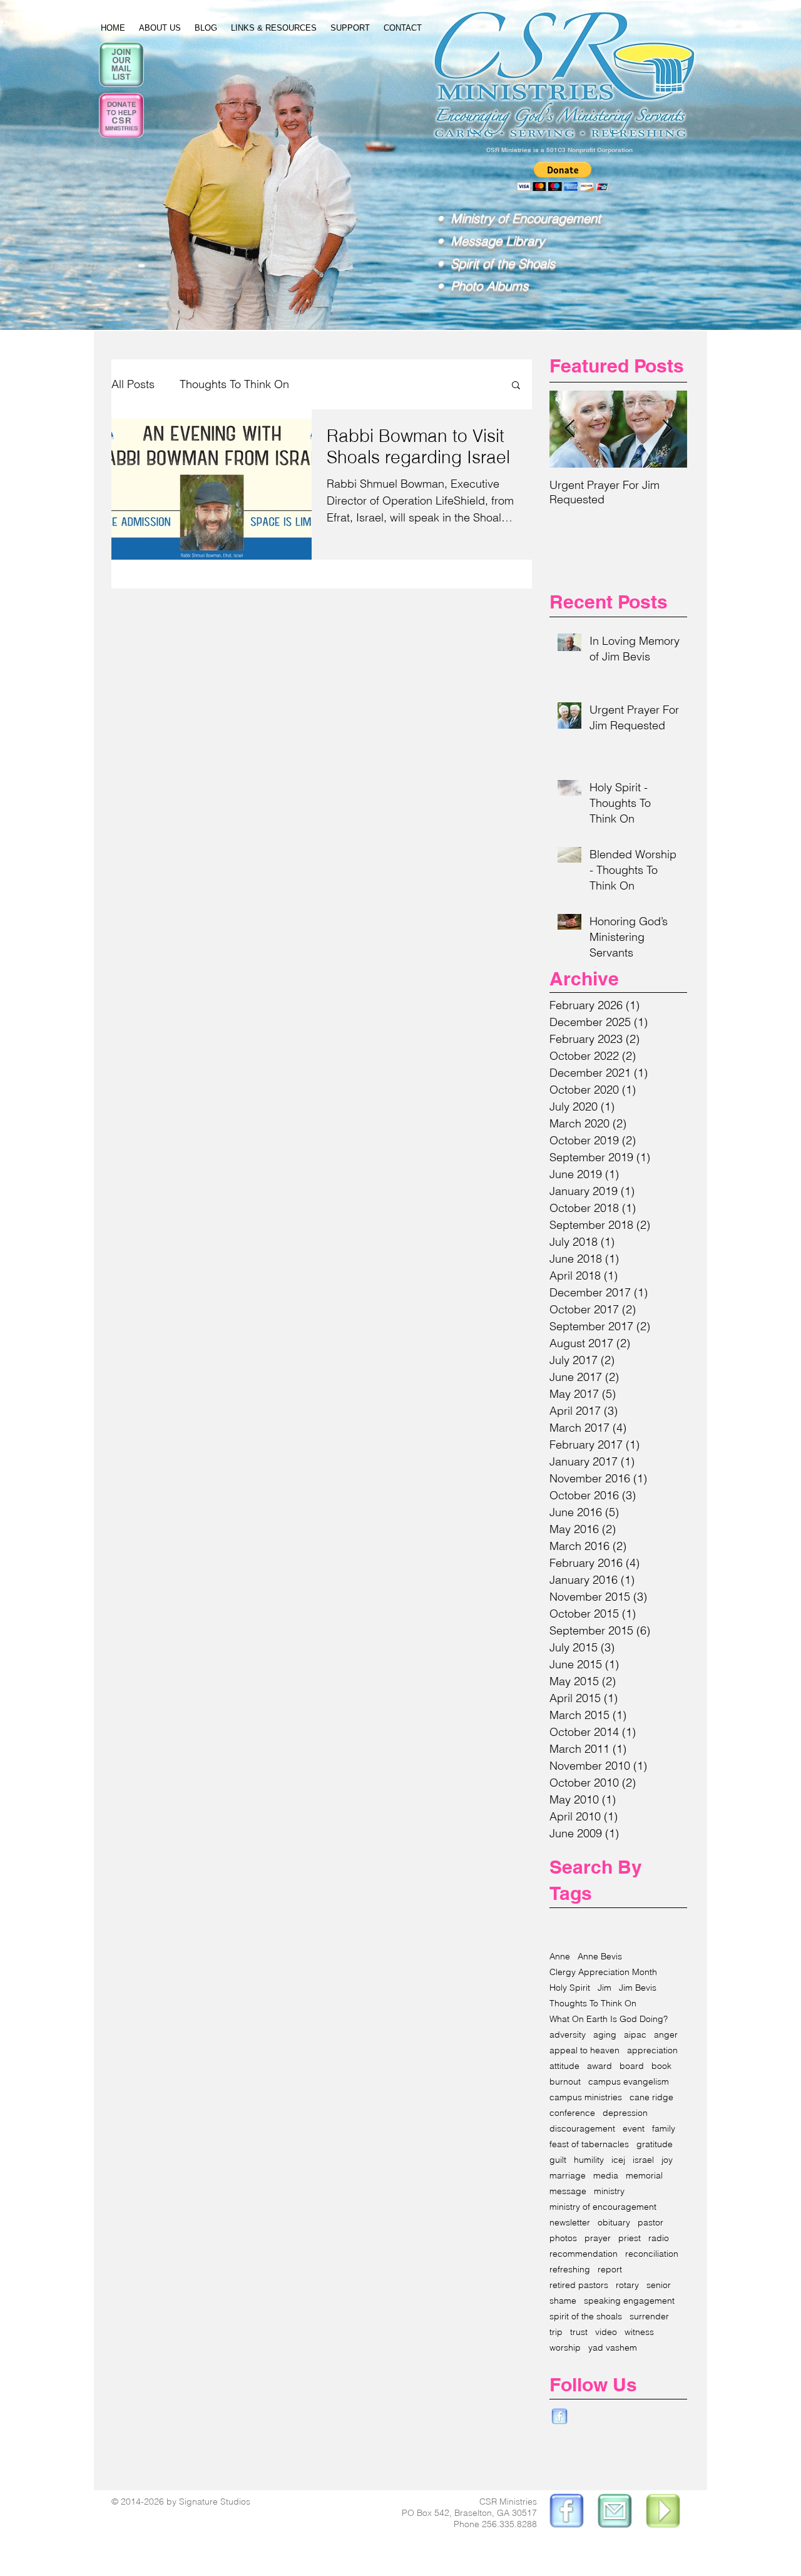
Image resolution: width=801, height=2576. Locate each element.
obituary (614, 2223)
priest (630, 2238)
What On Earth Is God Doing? (609, 2019)
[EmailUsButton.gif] (615, 2512)
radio (659, 2238)
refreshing (570, 2270)
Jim (605, 1988)
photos (563, 2238)
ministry (609, 2191)
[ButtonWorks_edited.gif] (565, 2512)
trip (556, 2332)
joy (667, 2160)
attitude (564, 2066)
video (606, 2332)
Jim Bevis (638, 1988)
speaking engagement (629, 2301)
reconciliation (652, 2254)
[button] (516, 386)
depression (625, 2113)
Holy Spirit (570, 1988)
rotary (627, 2285)
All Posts (133, 384)
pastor (650, 2223)
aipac (635, 2035)
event (634, 2129)
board (632, 2066)
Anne (560, 1957)
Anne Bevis (600, 1957)
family (664, 2129)
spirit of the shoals (586, 2317)
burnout (565, 2082)
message (568, 2191)
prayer (598, 2238)
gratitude (655, 2144)
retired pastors (579, 2285)
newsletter (570, 2223)
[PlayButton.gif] (664, 2512)
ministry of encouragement (603, 2207)
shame (563, 2301)
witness (639, 2332)
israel (643, 2160)
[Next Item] (667, 429)
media (606, 2176)
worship (565, 2348)
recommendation (584, 2254)
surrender (649, 2317)
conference (572, 2113)
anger (666, 2035)
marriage (568, 2176)
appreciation (652, 2050)
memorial (644, 2176)
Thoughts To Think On (234, 384)
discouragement (582, 2129)
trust (579, 2332)
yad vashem (613, 2348)
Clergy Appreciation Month (603, 1972)
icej (618, 2160)
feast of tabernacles (589, 2144)
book (661, 2066)
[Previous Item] (569, 429)
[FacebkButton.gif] (559, 2417)
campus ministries (586, 2097)
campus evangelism (629, 2082)
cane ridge (651, 2097)
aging (605, 2035)
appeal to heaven (584, 2050)
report (610, 2270)
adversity (568, 2035)
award (599, 2066)
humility (589, 2160)
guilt (558, 2160)
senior (659, 2285)
